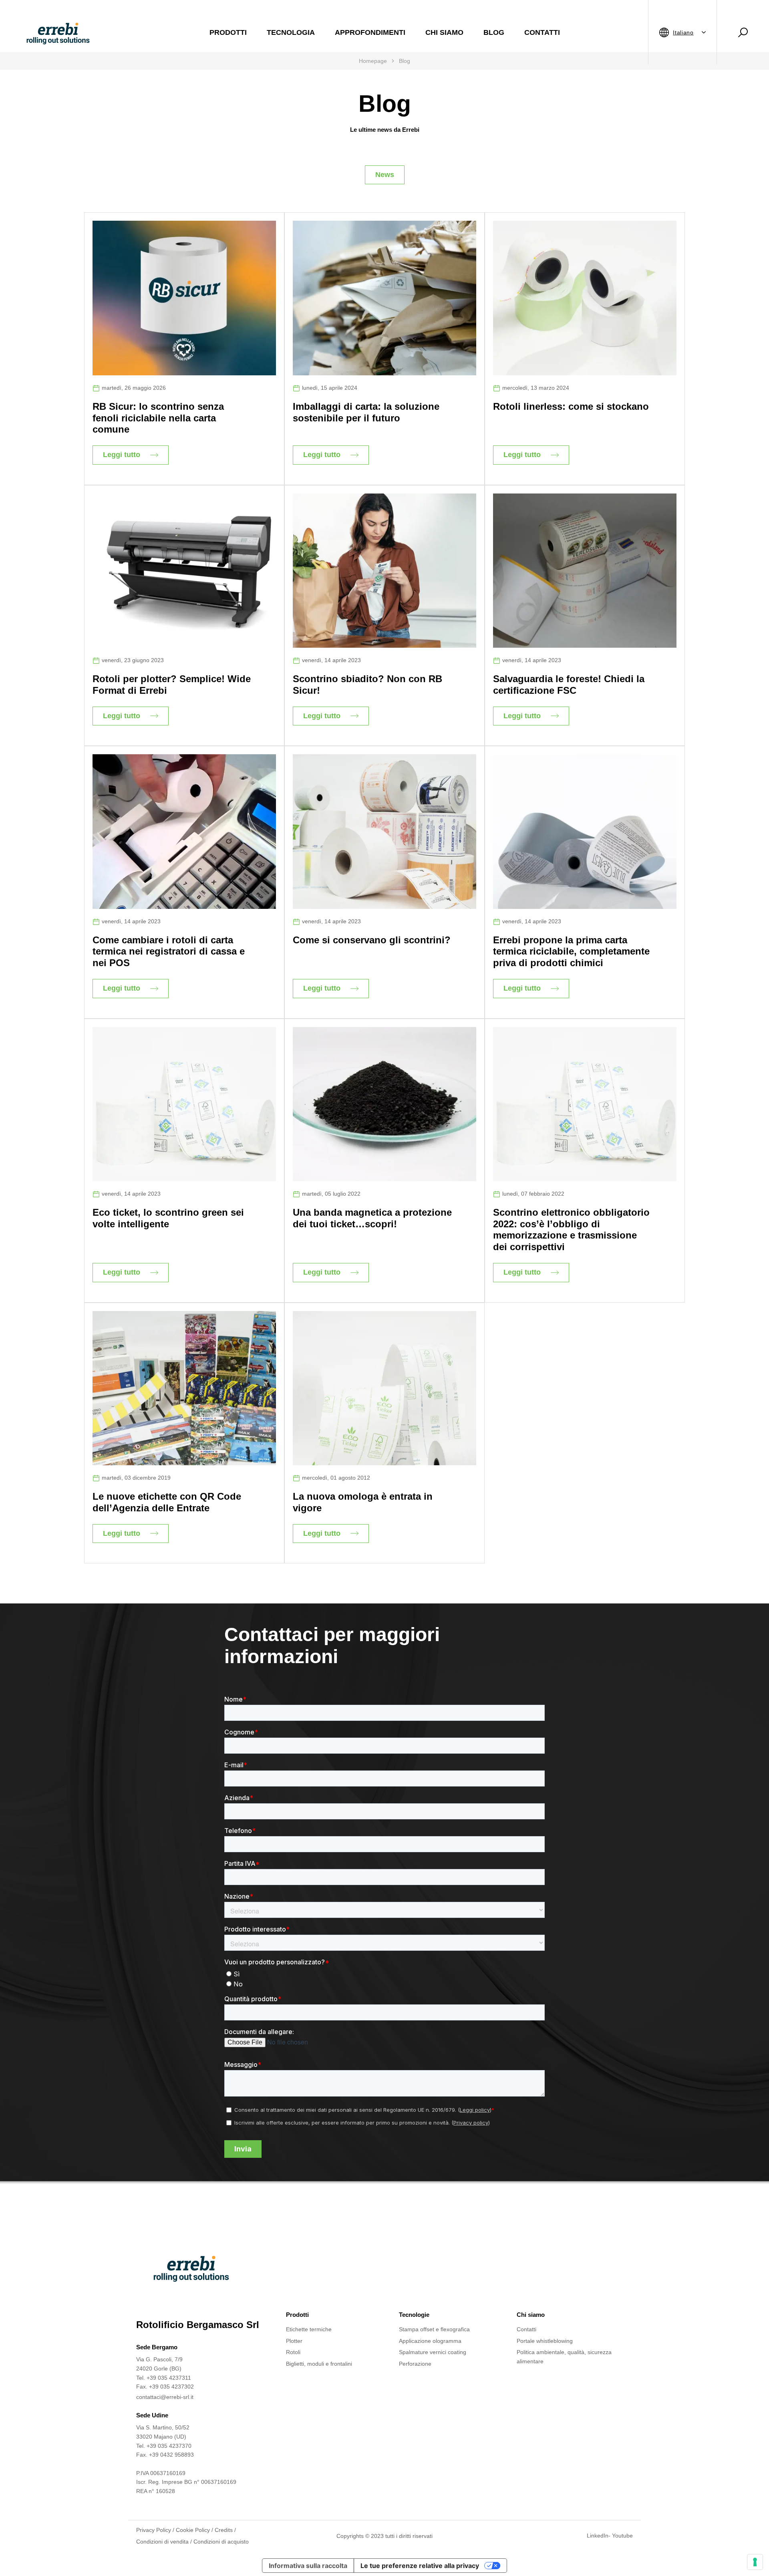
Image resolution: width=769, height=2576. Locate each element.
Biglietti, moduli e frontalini (319, 2364)
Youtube (622, 2536)
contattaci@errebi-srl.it (165, 2397)
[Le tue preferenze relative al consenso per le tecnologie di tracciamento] (755, 2562)
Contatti (542, 32)
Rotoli (293, 2352)
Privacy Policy (154, 2530)
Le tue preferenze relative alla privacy (420, 2566)
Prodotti (228, 32)
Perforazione (415, 2364)
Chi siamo (444, 32)
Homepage (373, 61)
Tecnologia (291, 32)
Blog (494, 32)
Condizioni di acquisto (221, 2542)
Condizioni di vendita (162, 2542)
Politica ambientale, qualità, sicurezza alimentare (564, 2357)
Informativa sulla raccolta (308, 2566)
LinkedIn (598, 2536)
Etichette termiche (309, 2329)
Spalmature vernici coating (433, 2352)
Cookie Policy (193, 2530)
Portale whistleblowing (545, 2341)
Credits (224, 2530)
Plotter (294, 2341)
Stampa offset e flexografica (434, 2329)
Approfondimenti (370, 32)
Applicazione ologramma (430, 2341)
